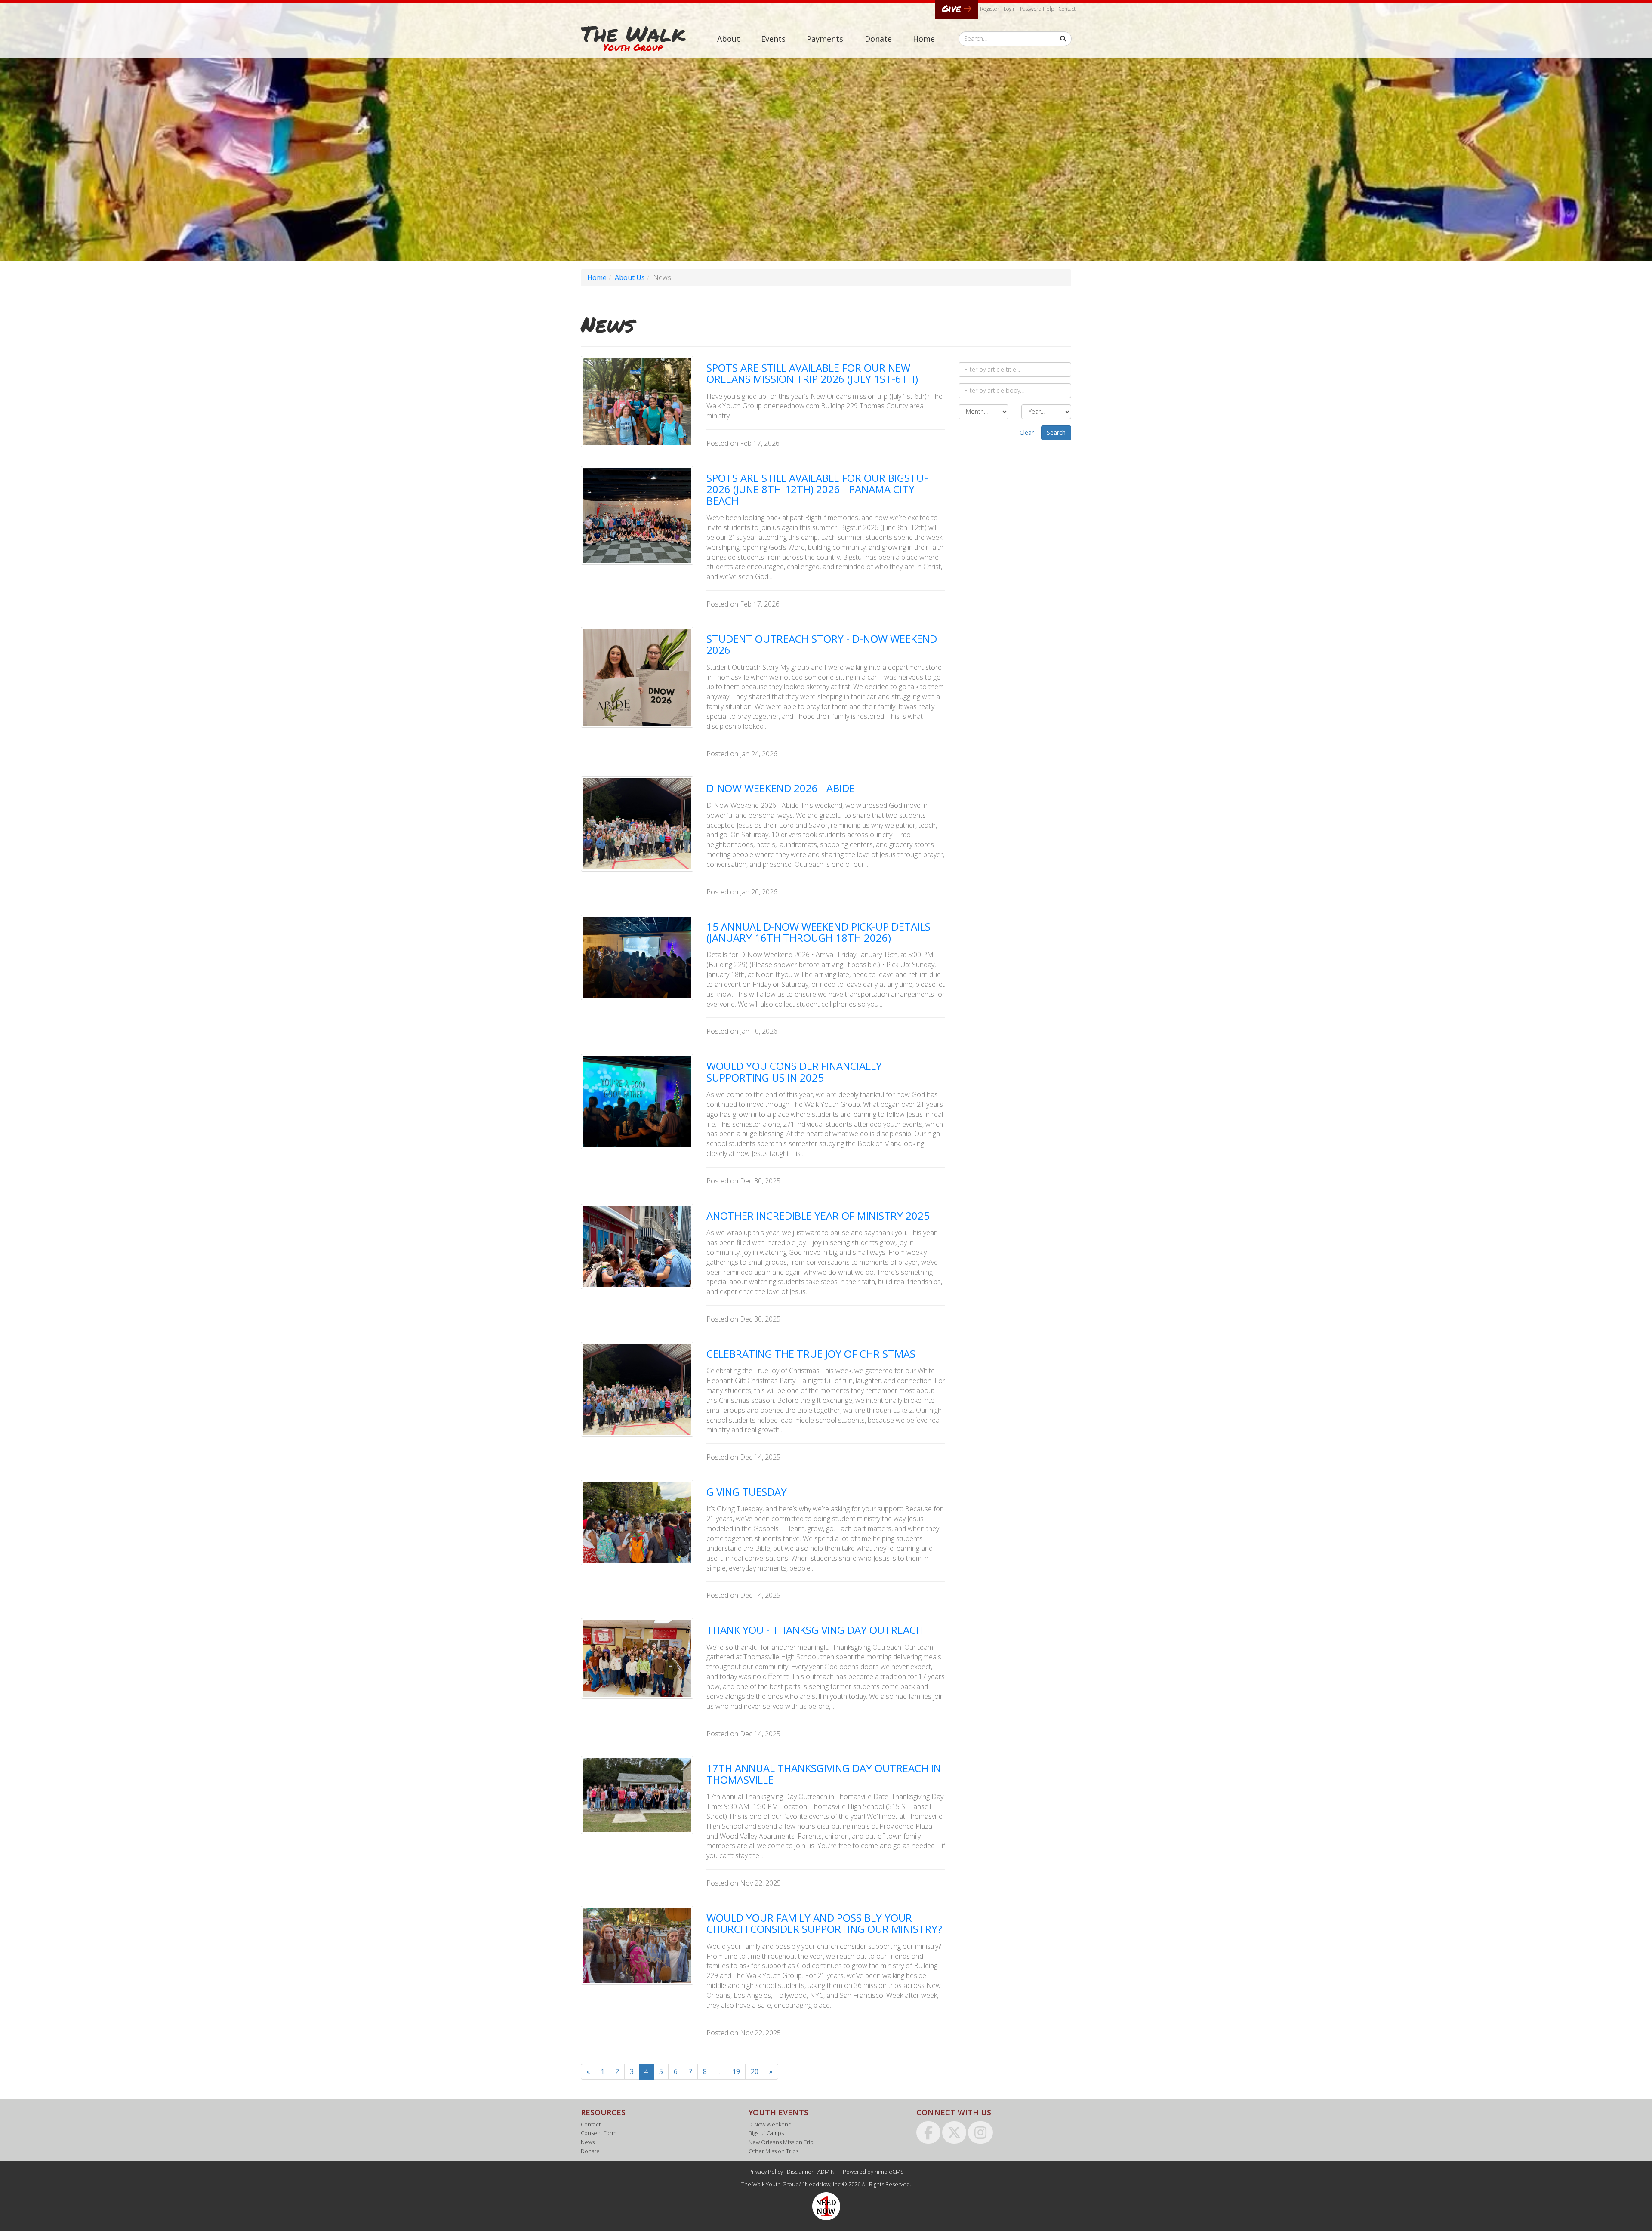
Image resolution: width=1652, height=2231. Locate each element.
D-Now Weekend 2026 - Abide (781, 788)
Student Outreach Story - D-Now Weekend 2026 (822, 644)
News (588, 2142)
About (729, 39)
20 (755, 2071)
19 (736, 2071)
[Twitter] (954, 2132)
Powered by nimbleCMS (873, 2172)
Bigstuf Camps (766, 2133)
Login (1010, 9)
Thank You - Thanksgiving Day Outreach (815, 1630)
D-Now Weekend (770, 2124)
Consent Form (599, 2133)
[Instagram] (980, 2132)
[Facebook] (928, 2132)
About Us (630, 277)
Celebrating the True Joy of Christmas (811, 1354)
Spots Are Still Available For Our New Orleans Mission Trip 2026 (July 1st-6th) (812, 373)
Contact (1067, 9)
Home (924, 39)
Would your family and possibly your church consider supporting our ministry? (824, 1923)
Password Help (1037, 9)
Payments (825, 39)
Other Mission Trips (774, 2151)
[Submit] (1063, 39)
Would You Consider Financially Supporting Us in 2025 (794, 1071)
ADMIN (826, 2172)
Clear (1027, 433)
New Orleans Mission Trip (781, 2142)
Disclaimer (800, 2172)
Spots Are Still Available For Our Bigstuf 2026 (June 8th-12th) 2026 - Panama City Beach (818, 489)
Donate (878, 39)
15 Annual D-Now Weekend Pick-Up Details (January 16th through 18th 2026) (818, 932)
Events (773, 39)
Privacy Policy (766, 2172)
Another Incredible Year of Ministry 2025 (818, 1216)
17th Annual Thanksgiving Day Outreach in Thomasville (824, 1773)
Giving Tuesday (747, 1492)
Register (990, 9)
